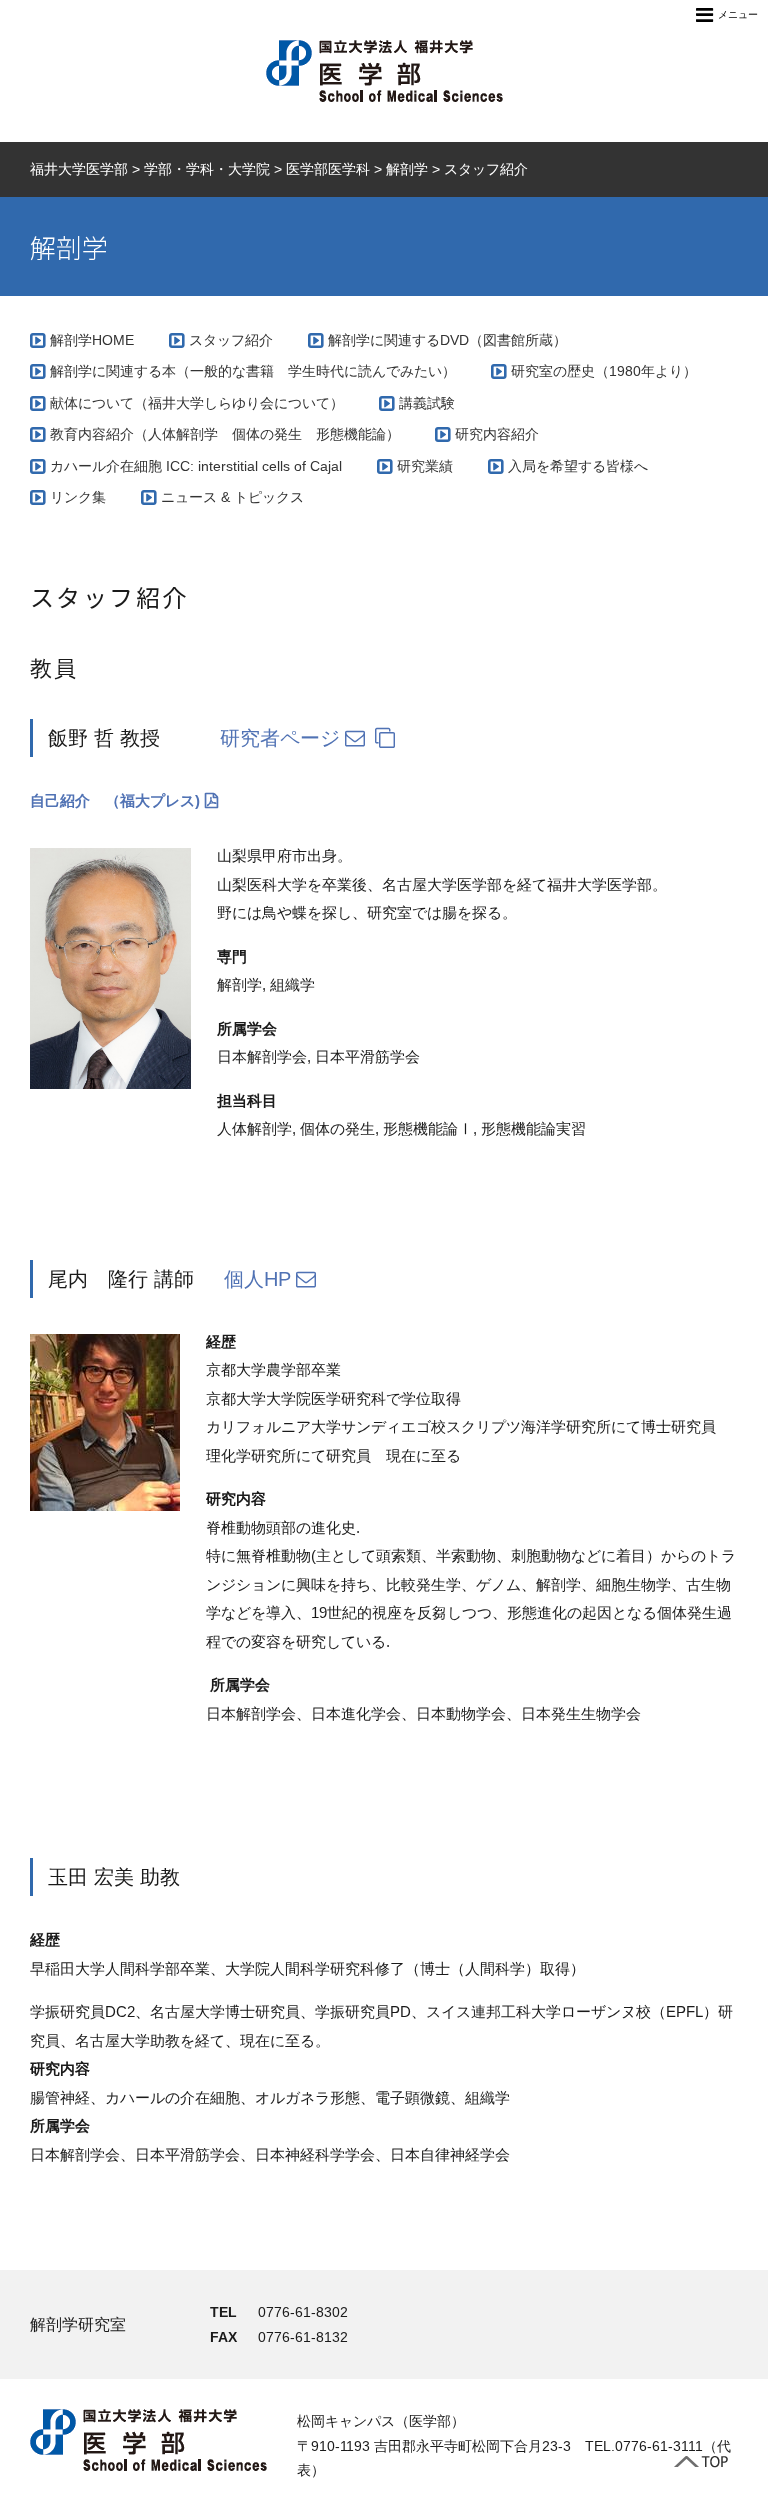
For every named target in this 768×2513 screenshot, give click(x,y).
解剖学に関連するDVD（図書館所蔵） (447, 340)
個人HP (257, 1279)
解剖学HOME (92, 340)
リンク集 (78, 497)
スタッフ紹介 (231, 340)
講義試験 (427, 403)
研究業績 (425, 466)
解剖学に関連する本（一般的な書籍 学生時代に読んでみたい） (253, 371)
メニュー (738, 14)
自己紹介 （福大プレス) (115, 800)
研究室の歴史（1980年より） (604, 371)
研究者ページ (280, 738)
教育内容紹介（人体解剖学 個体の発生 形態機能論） (225, 434)
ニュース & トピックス (232, 497)
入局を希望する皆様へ (578, 466)
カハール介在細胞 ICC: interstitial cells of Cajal (196, 466)
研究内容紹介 (497, 434)
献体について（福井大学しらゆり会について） (197, 403)
